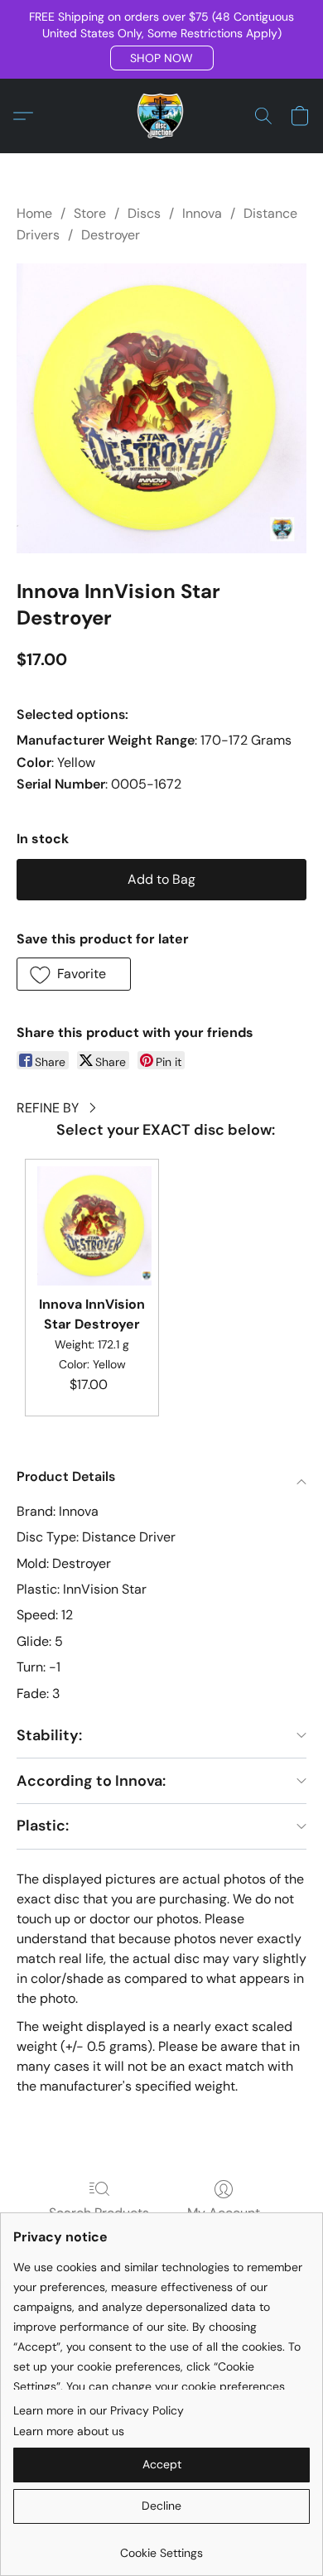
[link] (161, 2547)
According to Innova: (91, 1781)
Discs (144, 213)
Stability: (49, 1735)
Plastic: (43, 1826)
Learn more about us (69, 2431)
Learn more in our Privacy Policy (99, 2410)
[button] (162, 58)
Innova (202, 213)
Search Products (99, 2213)
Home (34, 213)
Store (90, 213)
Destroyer (111, 235)
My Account (224, 2213)
